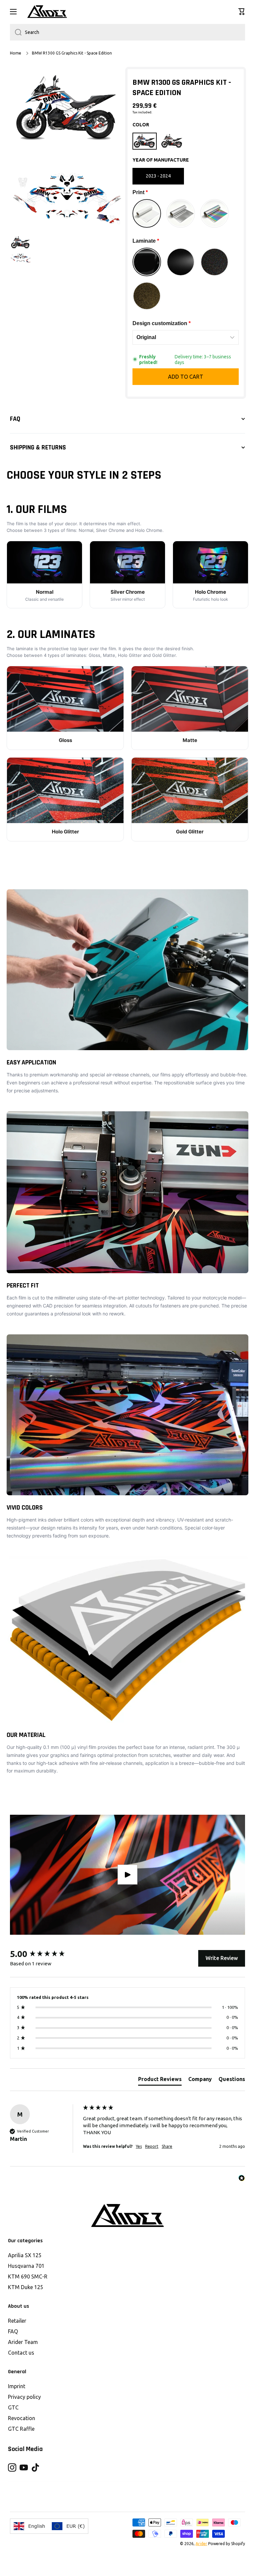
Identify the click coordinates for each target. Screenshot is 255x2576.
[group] (45, 1954)
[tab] (160, 2080)
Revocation (22, 2418)
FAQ (13, 2331)
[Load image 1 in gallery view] (21, 243)
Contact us (21, 2353)
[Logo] (47, 12)
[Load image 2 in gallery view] (21, 257)
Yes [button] (139, 2146)
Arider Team (23, 2342)
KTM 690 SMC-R (28, 2276)
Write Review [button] (222, 1958)
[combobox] (127, 32)
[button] (242, 12)
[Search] (16, 32)
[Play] (127, 1875)
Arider (201, 2544)
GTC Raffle (21, 2429)
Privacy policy (24, 2397)
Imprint (17, 2386)
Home (16, 53)
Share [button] (167, 2146)
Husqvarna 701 (26, 2266)
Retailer (17, 2321)
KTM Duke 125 (26, 2287)
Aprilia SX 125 (25, 2255)
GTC (13, 2407)
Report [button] (152, 2146)
